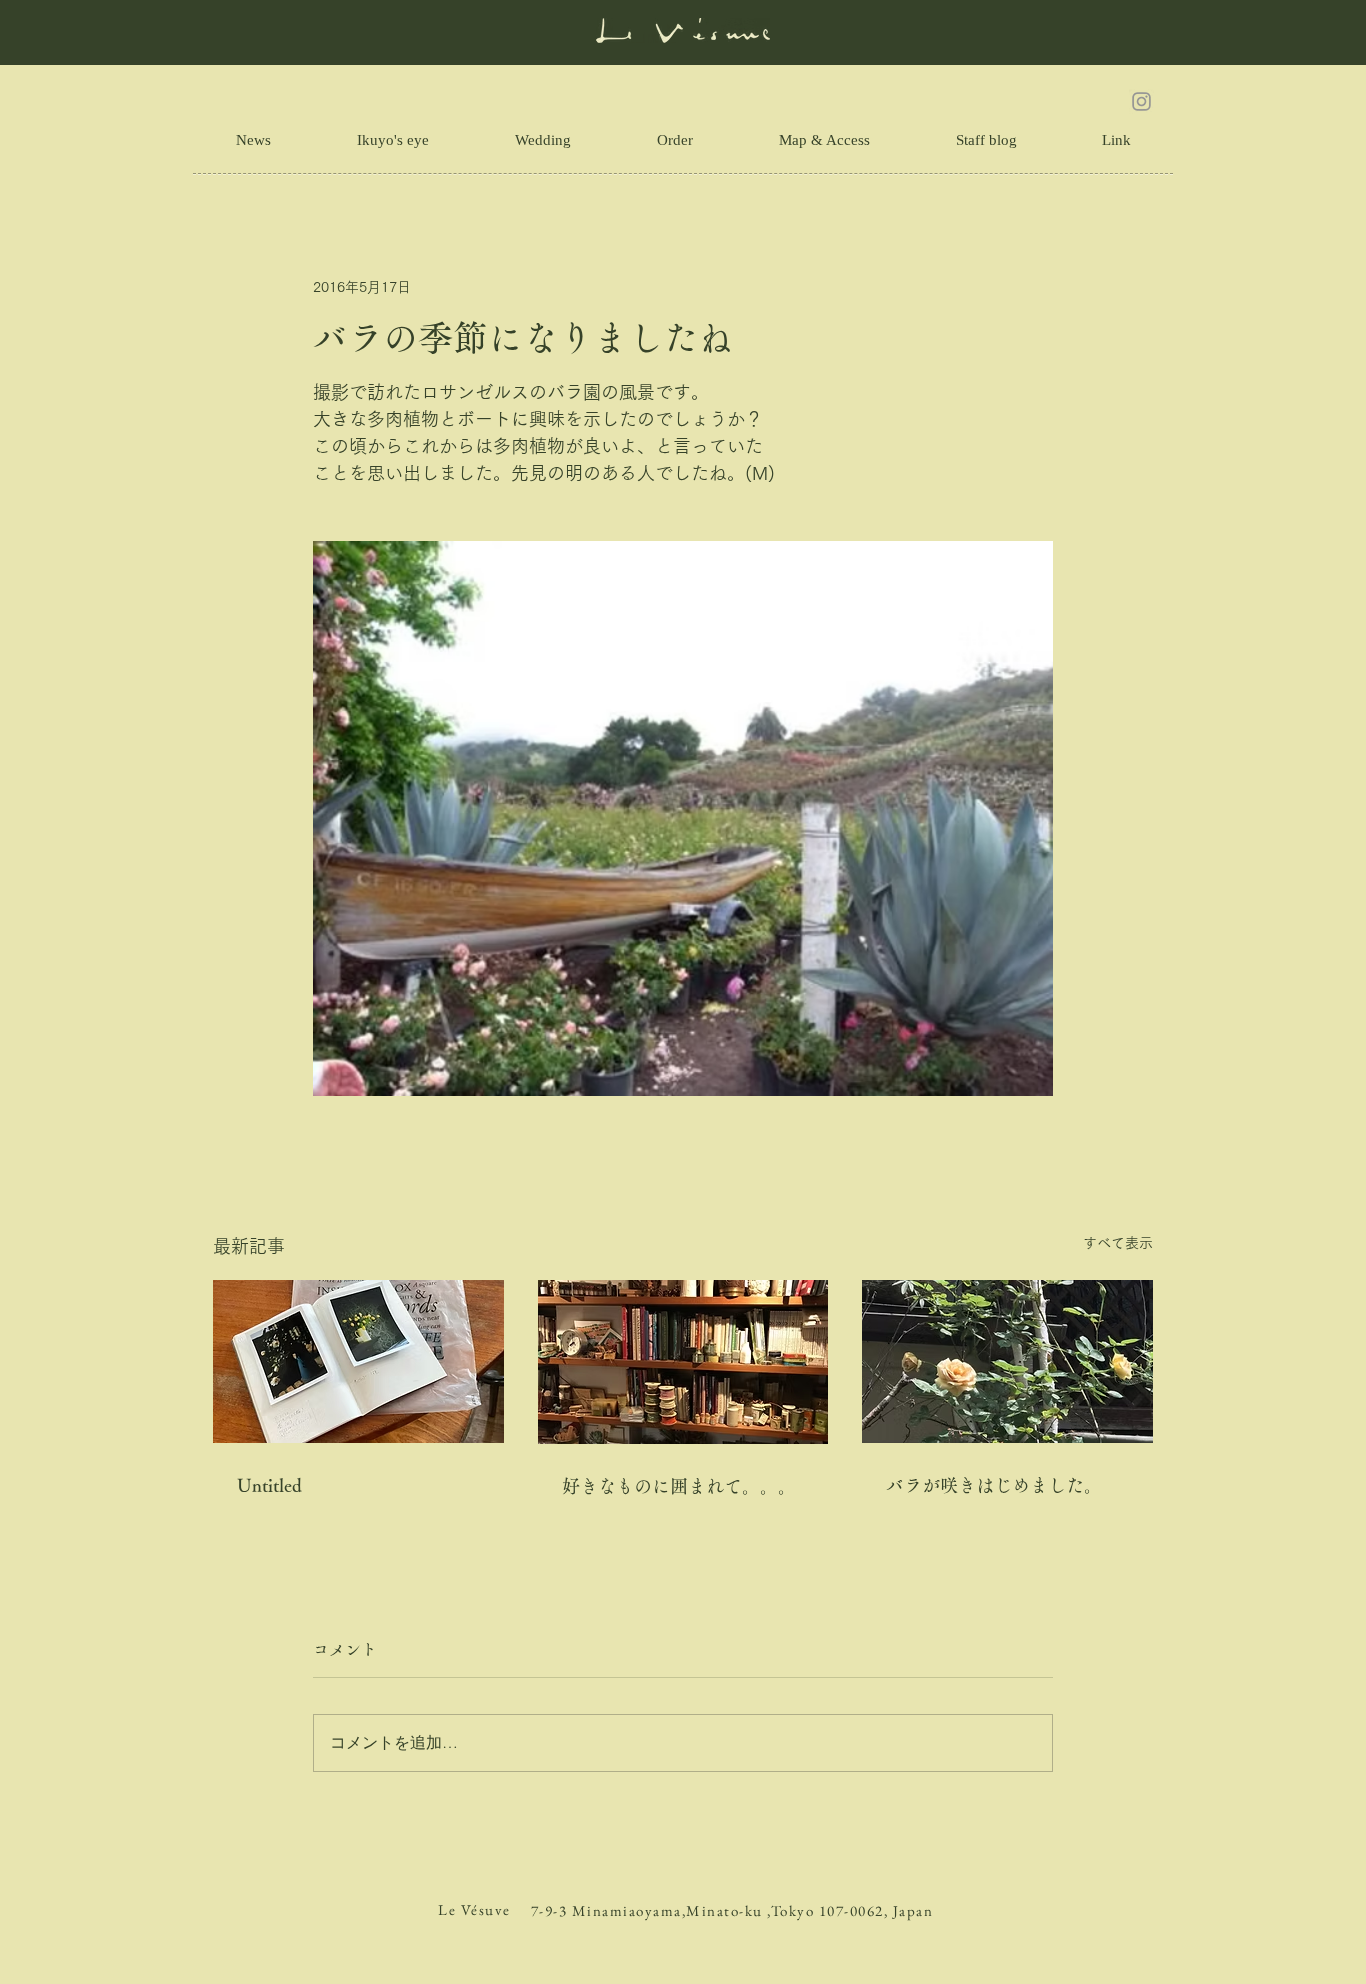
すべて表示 (1118, 1243)
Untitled (269, 1485)
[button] (1116, 140)
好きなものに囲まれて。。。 (679, 1486)
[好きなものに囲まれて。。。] (683, 1362)
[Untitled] (358, 1361)
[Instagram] (1141, 101)
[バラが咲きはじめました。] (1007, 1361)
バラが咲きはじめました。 (994, 1485)
